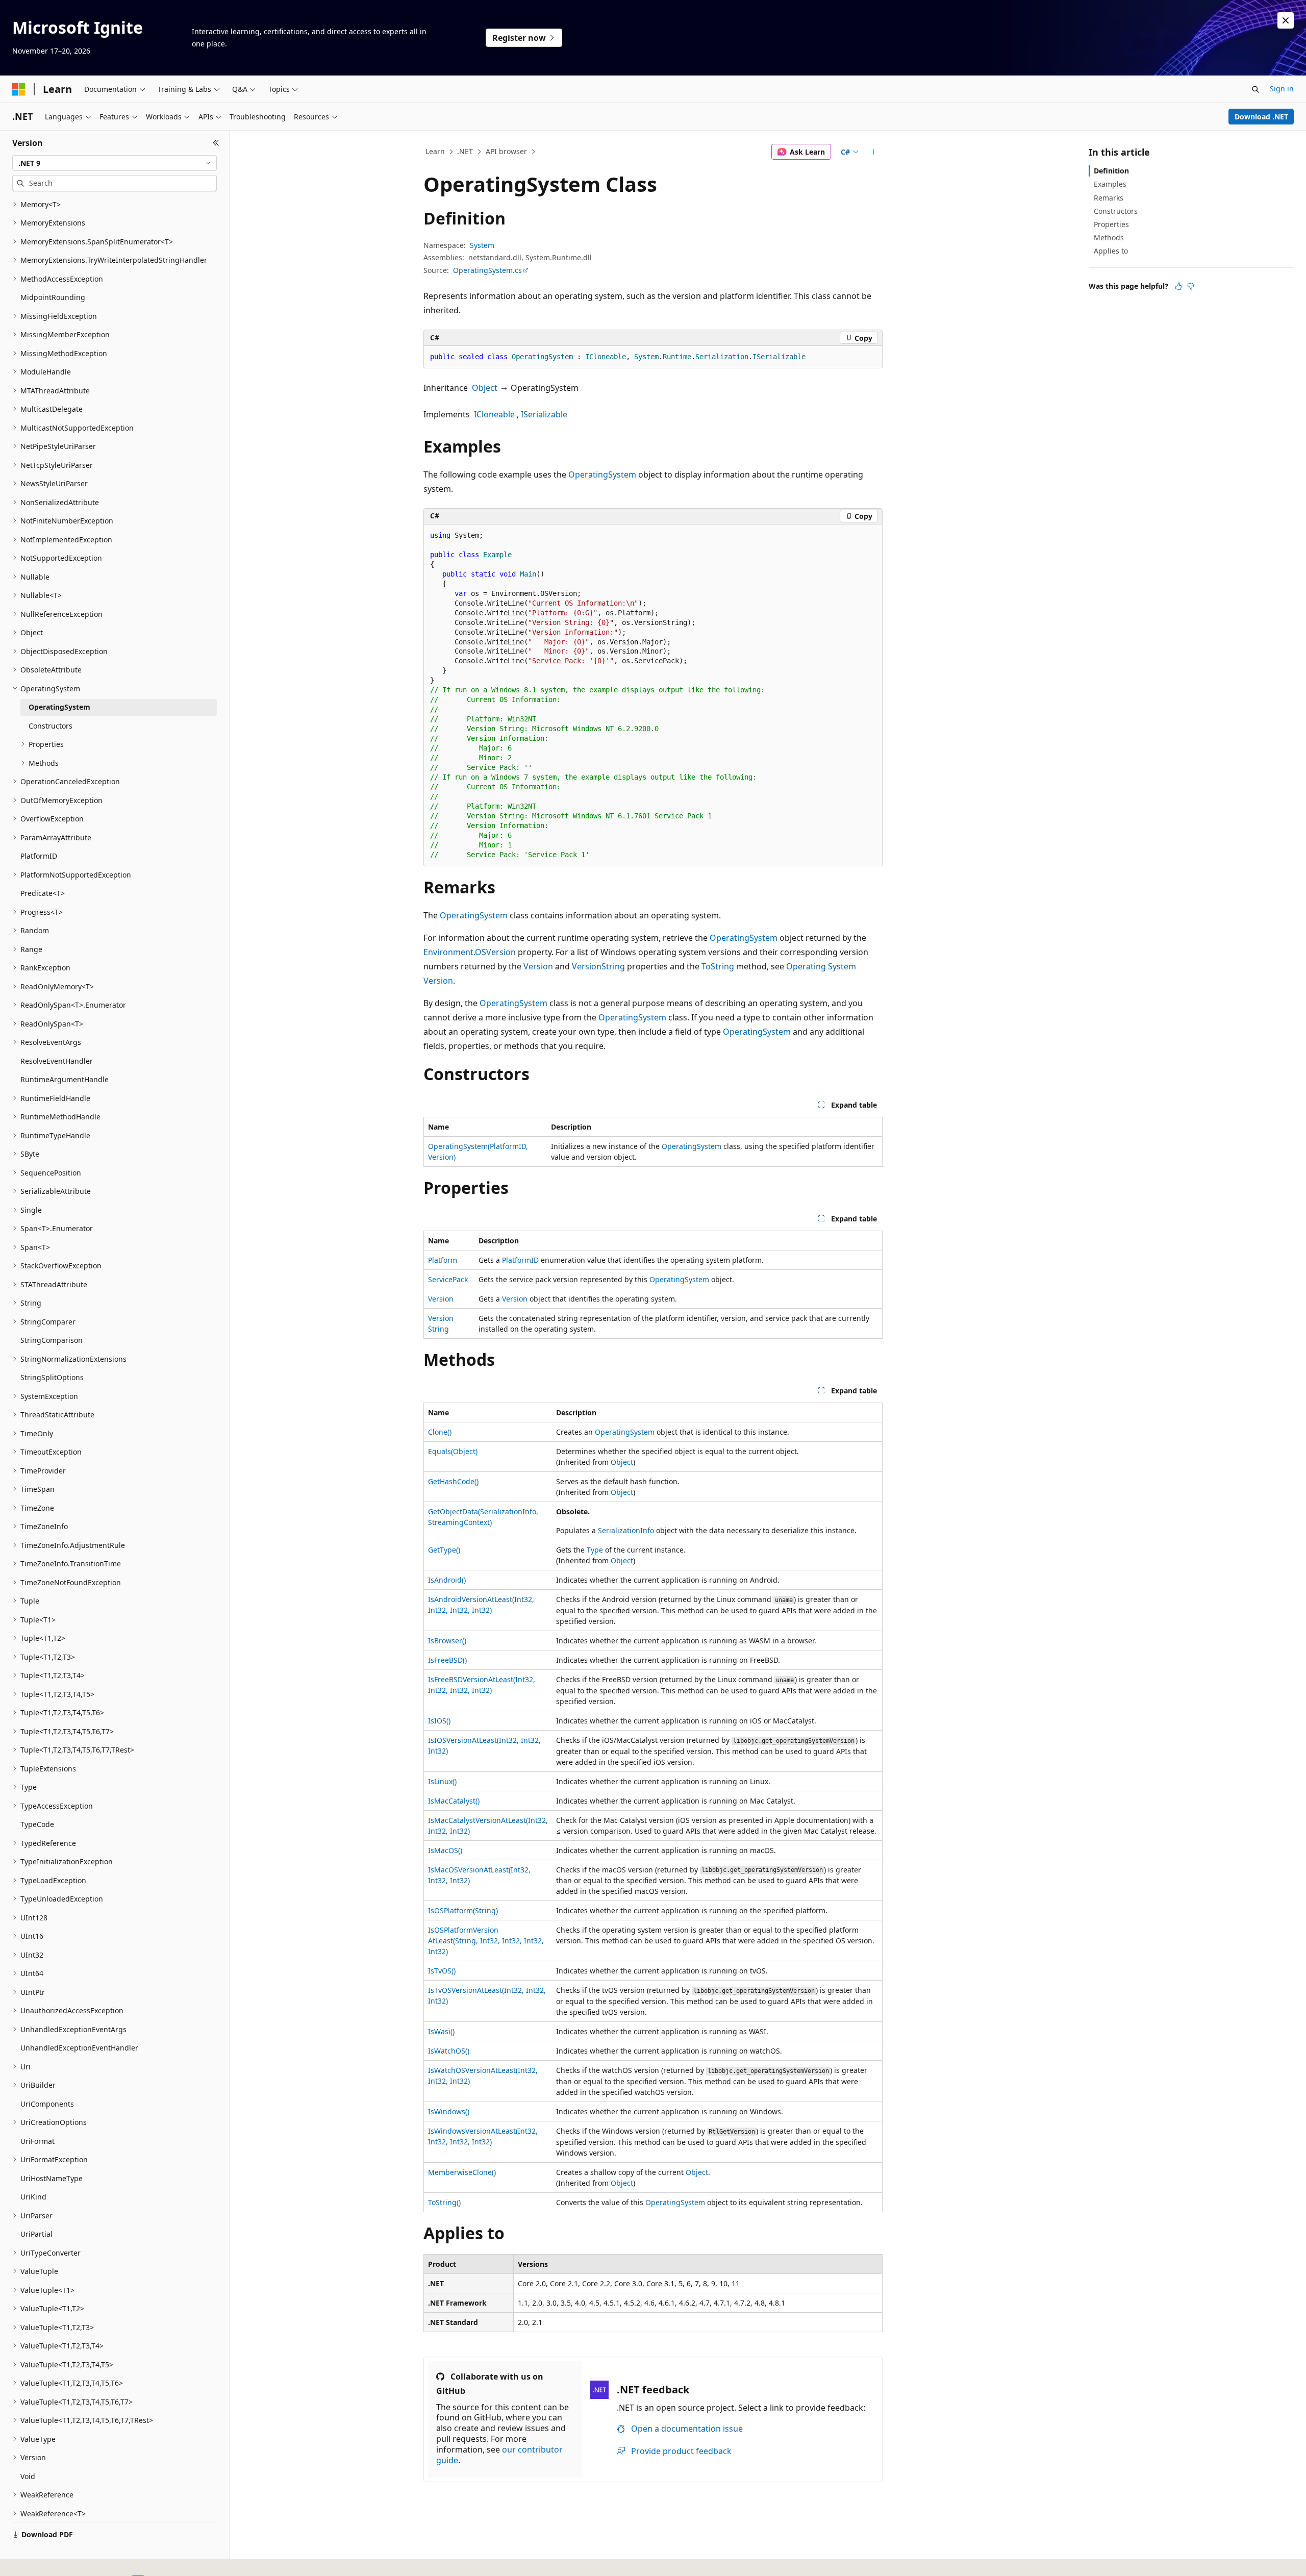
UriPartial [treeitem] (36, 2234)
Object (485, 388)
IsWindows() (449, 2111)
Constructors (1116, 211)
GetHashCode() (453, 1481)
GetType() (444, 1550)
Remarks (1109, 198)
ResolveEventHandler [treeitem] (57, 1061)
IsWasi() (441, 2031)
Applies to (1111, 251)
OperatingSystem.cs (487, 270)
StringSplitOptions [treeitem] (52, 1377)
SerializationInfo (626, 1530)
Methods (1109, 237)
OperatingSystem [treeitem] (59, 707)
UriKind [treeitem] (33, 2197)
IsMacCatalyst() (454, 1801)
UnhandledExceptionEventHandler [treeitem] (79, 2048)
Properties (1111, 224)
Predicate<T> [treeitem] (43, 893)
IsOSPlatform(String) (463, 1910)
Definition (1111, 171)
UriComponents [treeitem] (47, 2104)
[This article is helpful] (1178, 286)
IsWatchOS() (449, 2051)
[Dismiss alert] (1286, 20)
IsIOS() (439, 1721)
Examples (1110, 184)
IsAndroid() (447, 1580)
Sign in (1282, 89)
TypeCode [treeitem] (37, 1824)
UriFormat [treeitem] (37, 2141)
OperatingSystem (602, 474)
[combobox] (115, 163)
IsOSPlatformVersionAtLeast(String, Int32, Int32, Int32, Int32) (486, 1941)
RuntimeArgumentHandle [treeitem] (65, 1079)
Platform (443, 1260)
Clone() (440, 1432)
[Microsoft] (19, 89)
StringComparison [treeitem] (52, 1340)
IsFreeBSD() (447, 1660)
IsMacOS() (445, 1850)
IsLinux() (442, 1781)
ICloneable (494, 414)
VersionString (598, 966)
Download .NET (1261, 117)
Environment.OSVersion (470, 952)
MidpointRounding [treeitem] (53, 297)
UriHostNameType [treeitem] (52, 2178)
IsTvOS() (442, 1971)
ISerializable (544, 414)
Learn (435, 151)
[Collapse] (216, 143)
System (482, 245)
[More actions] (874, 152)
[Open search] (1255, 89)
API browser (506, 151)
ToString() (444, 2202)
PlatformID (520, 1260)
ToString (718, 966)
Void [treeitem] (28, 2476)
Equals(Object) (453, 1451)
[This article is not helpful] (1191, 286)
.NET (465, 151)
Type (595, 1550)
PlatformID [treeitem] (39, 856)
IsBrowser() (447, 1641)
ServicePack (448, 1279)
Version (538, 966)
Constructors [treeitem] (51, 726)
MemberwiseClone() (462, 2172)
